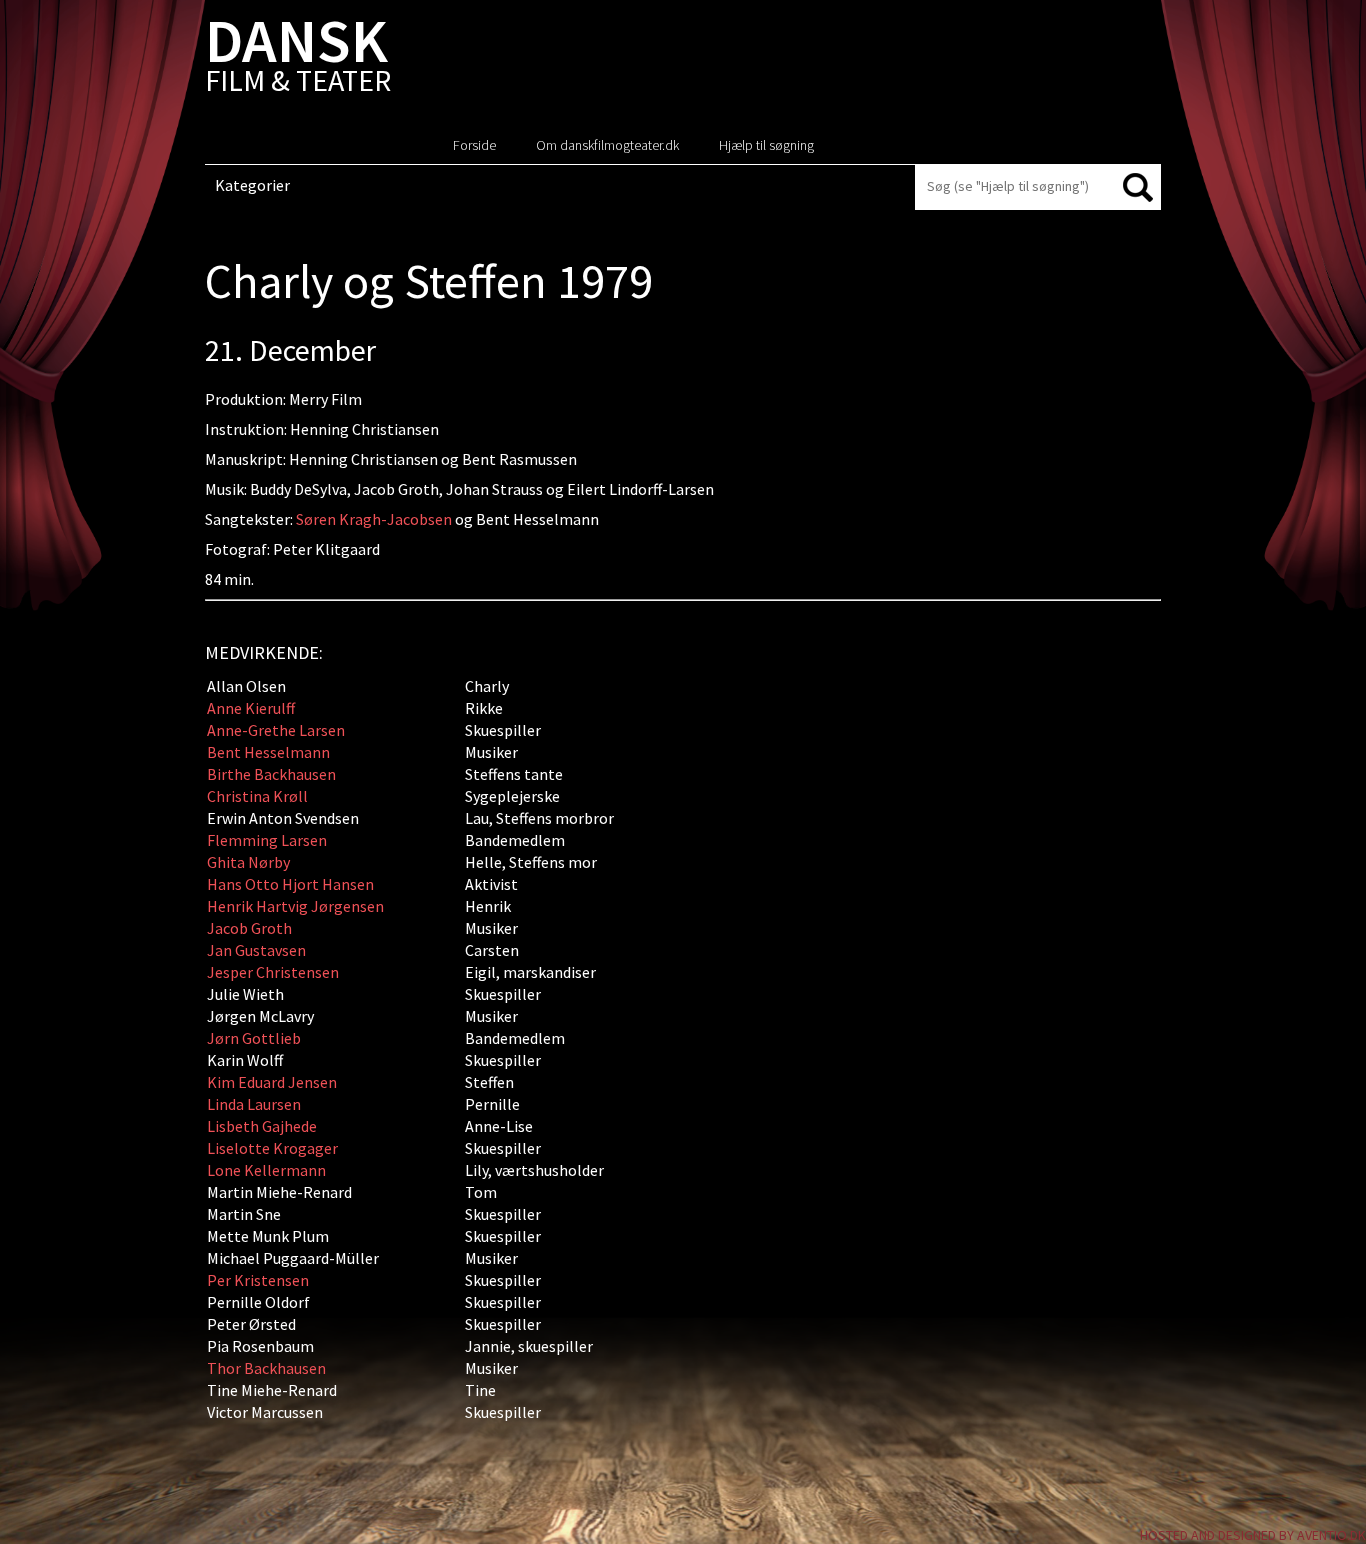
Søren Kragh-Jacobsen (374, 519)
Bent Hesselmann (268, 752)
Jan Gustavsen (256, 950)
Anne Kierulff (251, 708)
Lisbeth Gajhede (262, 1126)
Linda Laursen (254, 1104)
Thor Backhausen (266, 1368)
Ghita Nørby (248, 862)
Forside (474, 145)
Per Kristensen (258, 1280)
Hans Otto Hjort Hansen (290, 884)
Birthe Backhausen (271, 774)
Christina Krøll (257, 796)
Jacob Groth (249, 928)
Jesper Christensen (273, 972)
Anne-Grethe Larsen (276, 730)
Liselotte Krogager (272, 1148)
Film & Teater (298, 59)
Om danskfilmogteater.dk (607, 145)
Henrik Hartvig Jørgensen (295, 906)
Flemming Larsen (267, 840)
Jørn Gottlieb (254, 1038)
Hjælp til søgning (766, 145)
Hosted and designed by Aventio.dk (1253, 1535)
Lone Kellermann (266, 1170)
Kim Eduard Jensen (272, 1082)
